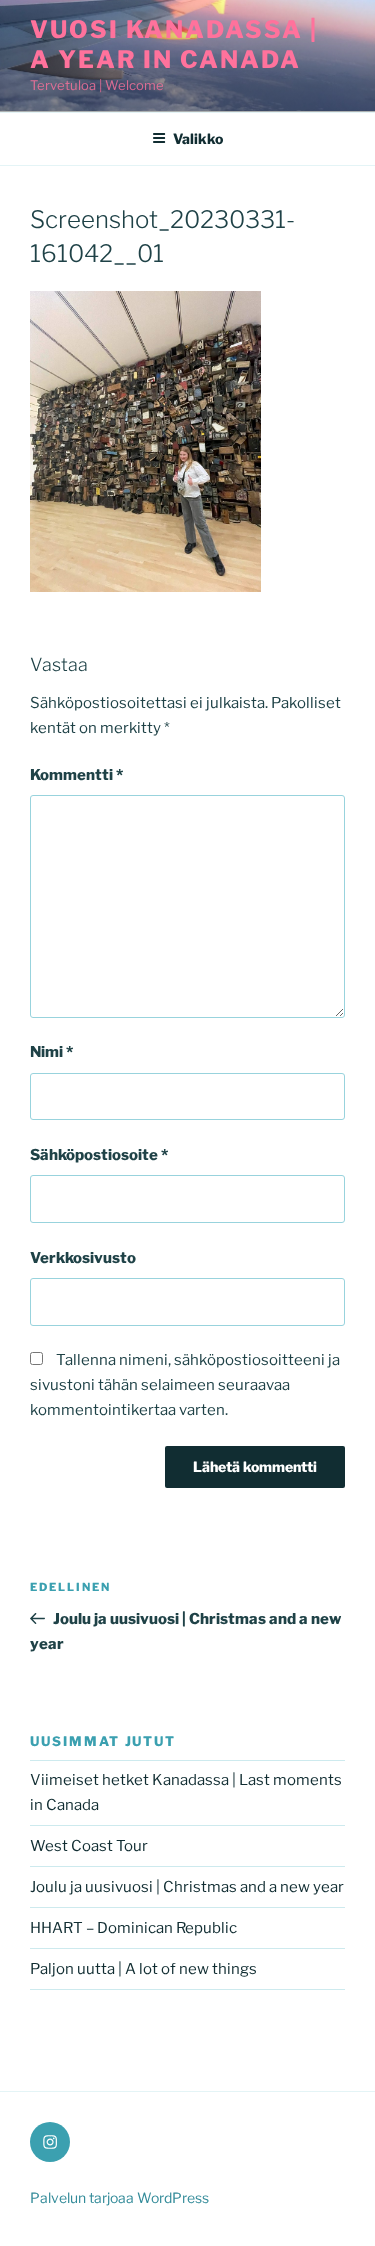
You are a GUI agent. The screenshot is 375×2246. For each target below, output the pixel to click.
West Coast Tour (89, 1846)
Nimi (51, 1052)
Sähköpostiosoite (99, 1155)
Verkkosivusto (83, 1258)
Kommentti (76, 775)
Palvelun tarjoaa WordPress (119, 2197)
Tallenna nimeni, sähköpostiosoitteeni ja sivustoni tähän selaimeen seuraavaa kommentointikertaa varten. (185, 1385)
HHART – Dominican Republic (133, 1928)
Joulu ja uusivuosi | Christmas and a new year (187, 1887)
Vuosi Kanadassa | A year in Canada (174, 44)
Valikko (198, 138)
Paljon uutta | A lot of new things (143, 1969)
